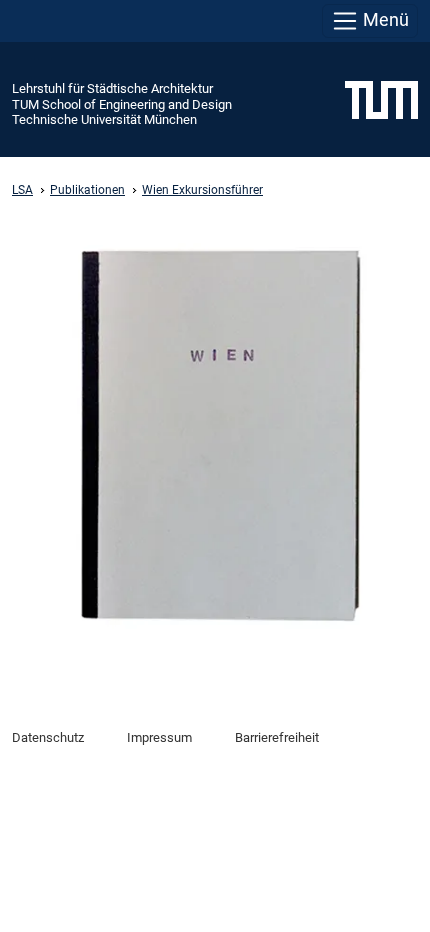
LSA (22, 190)
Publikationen (87, 190)
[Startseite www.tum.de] (381, 99)
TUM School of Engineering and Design (122, 104)
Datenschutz (48, 737)
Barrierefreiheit (277, 737)
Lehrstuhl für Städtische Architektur (112, 88)
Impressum (159, 737)
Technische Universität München (104, 119)
